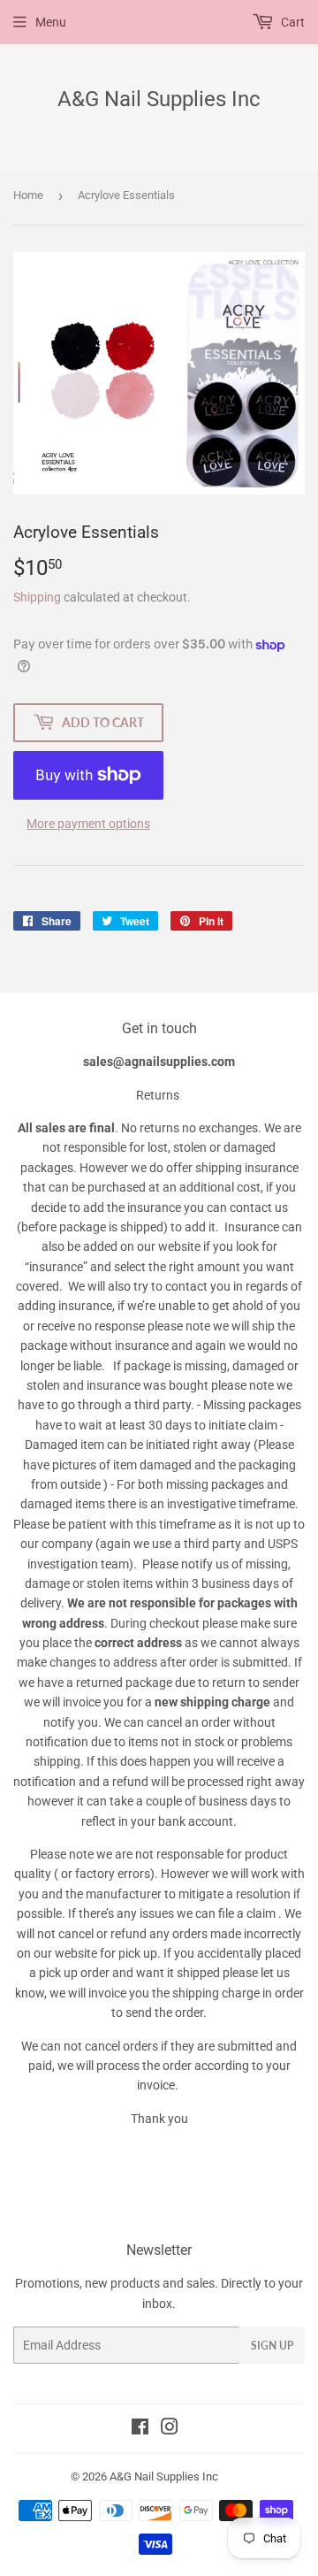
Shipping (37, 597)
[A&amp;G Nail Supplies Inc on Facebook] (140, 2429)
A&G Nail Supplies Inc (159, 99)
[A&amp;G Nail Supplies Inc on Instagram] (170, 2429)
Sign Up (272, 2346)
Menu (51, 22)
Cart (291, 22)
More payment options (88, 824)
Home (28, 195)
